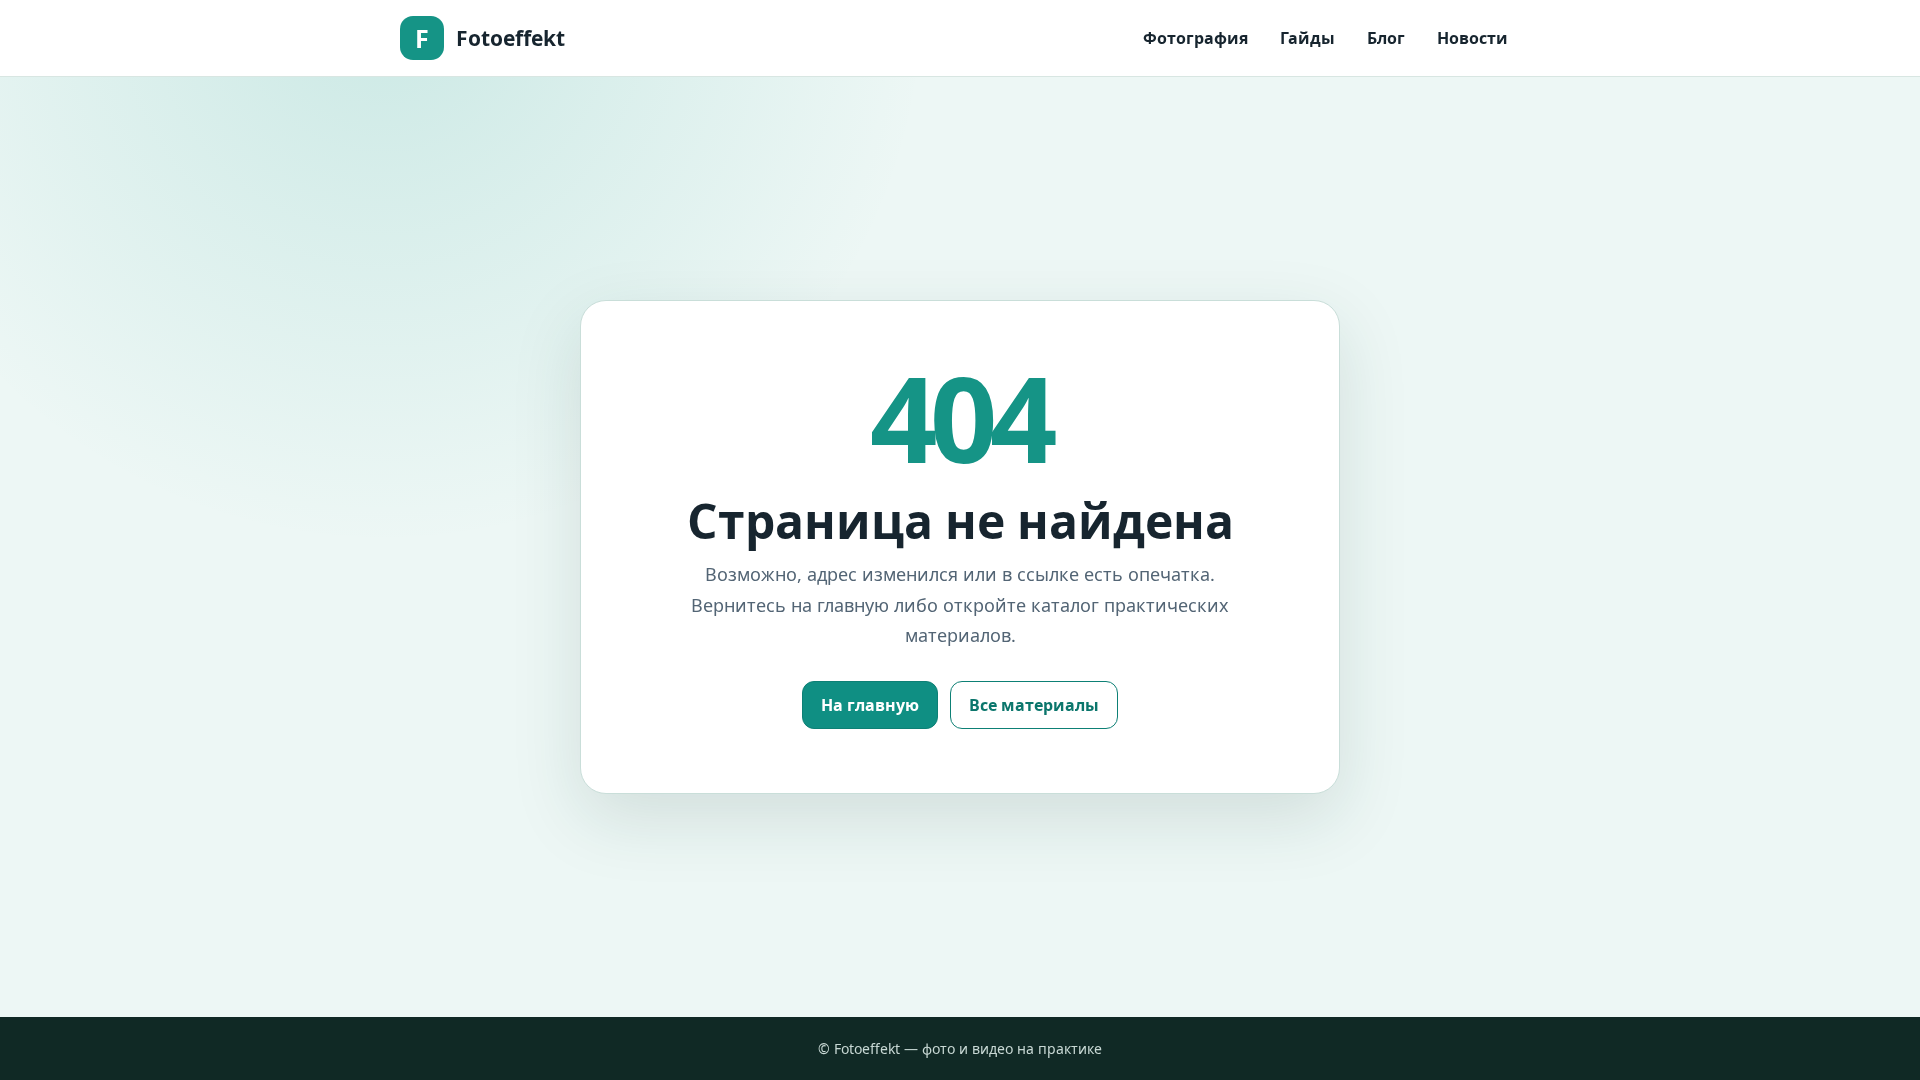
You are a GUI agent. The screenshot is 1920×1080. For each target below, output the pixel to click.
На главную (870, 705)
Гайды (1307, 38)
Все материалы (1034, 705)
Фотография (1195, 38)
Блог (1386, 38)
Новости (1472, 38)
